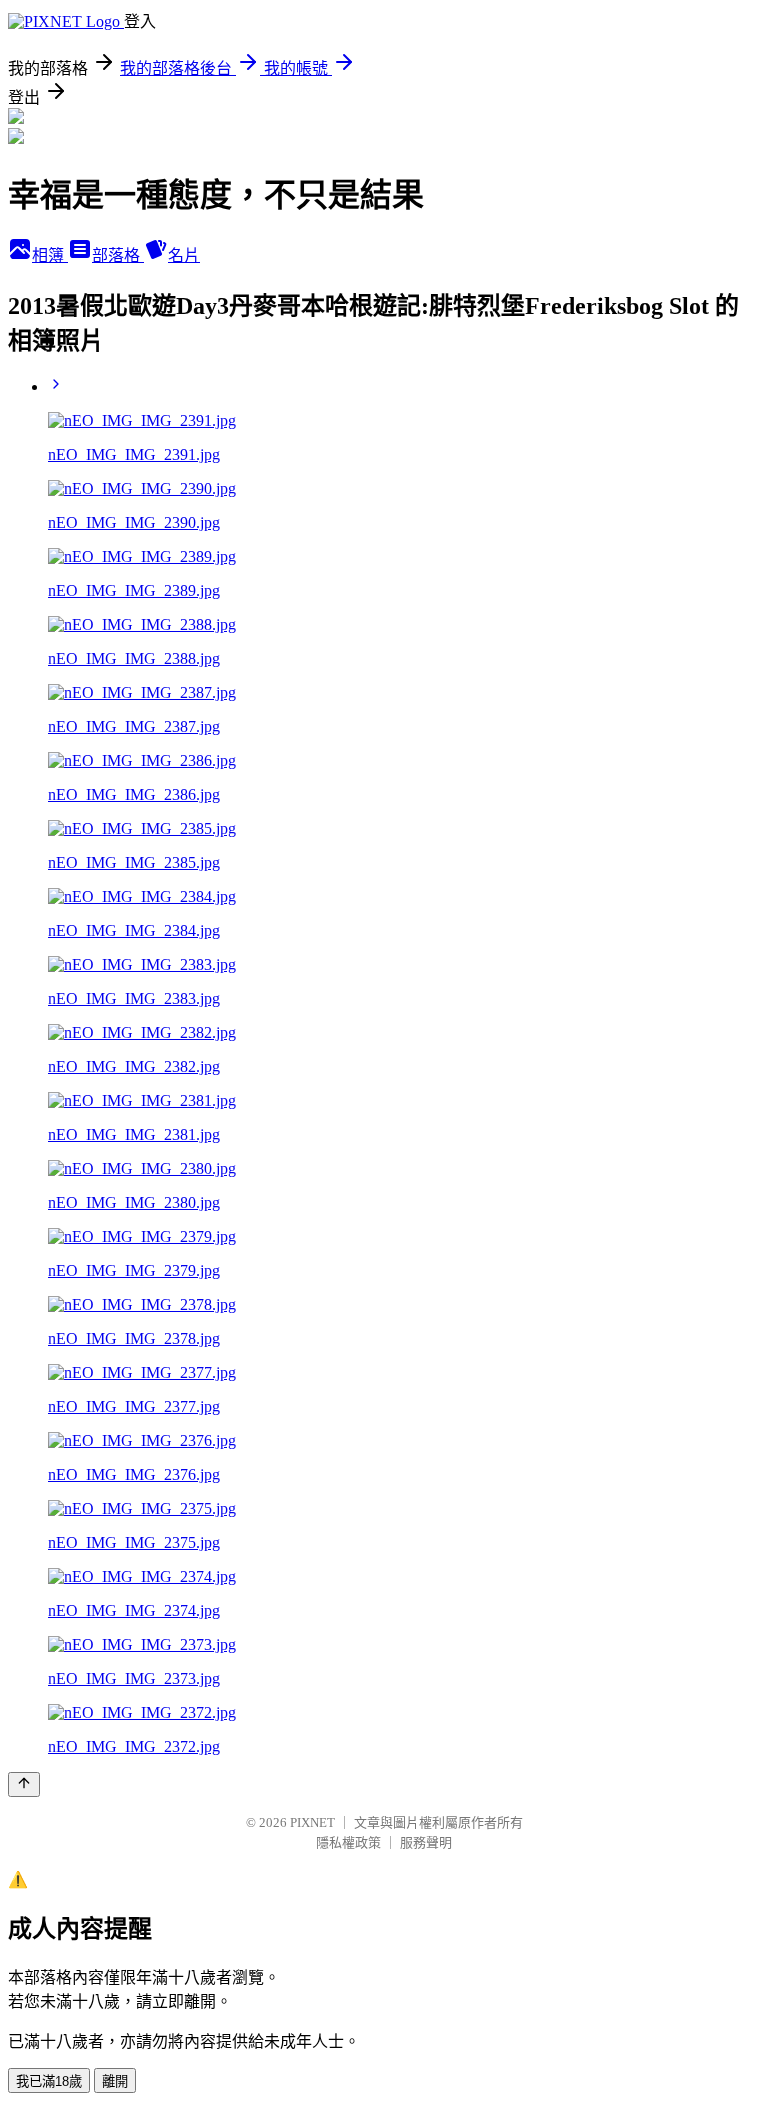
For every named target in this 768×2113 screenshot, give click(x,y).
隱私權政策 (348, 1842)
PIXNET (312, 1822)
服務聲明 (426, 1842)
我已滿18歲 (49, 2081)
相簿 (50, 255)
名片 (184, 255)
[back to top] (24, 1784)
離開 (115, 2081)
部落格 (118, 255)
